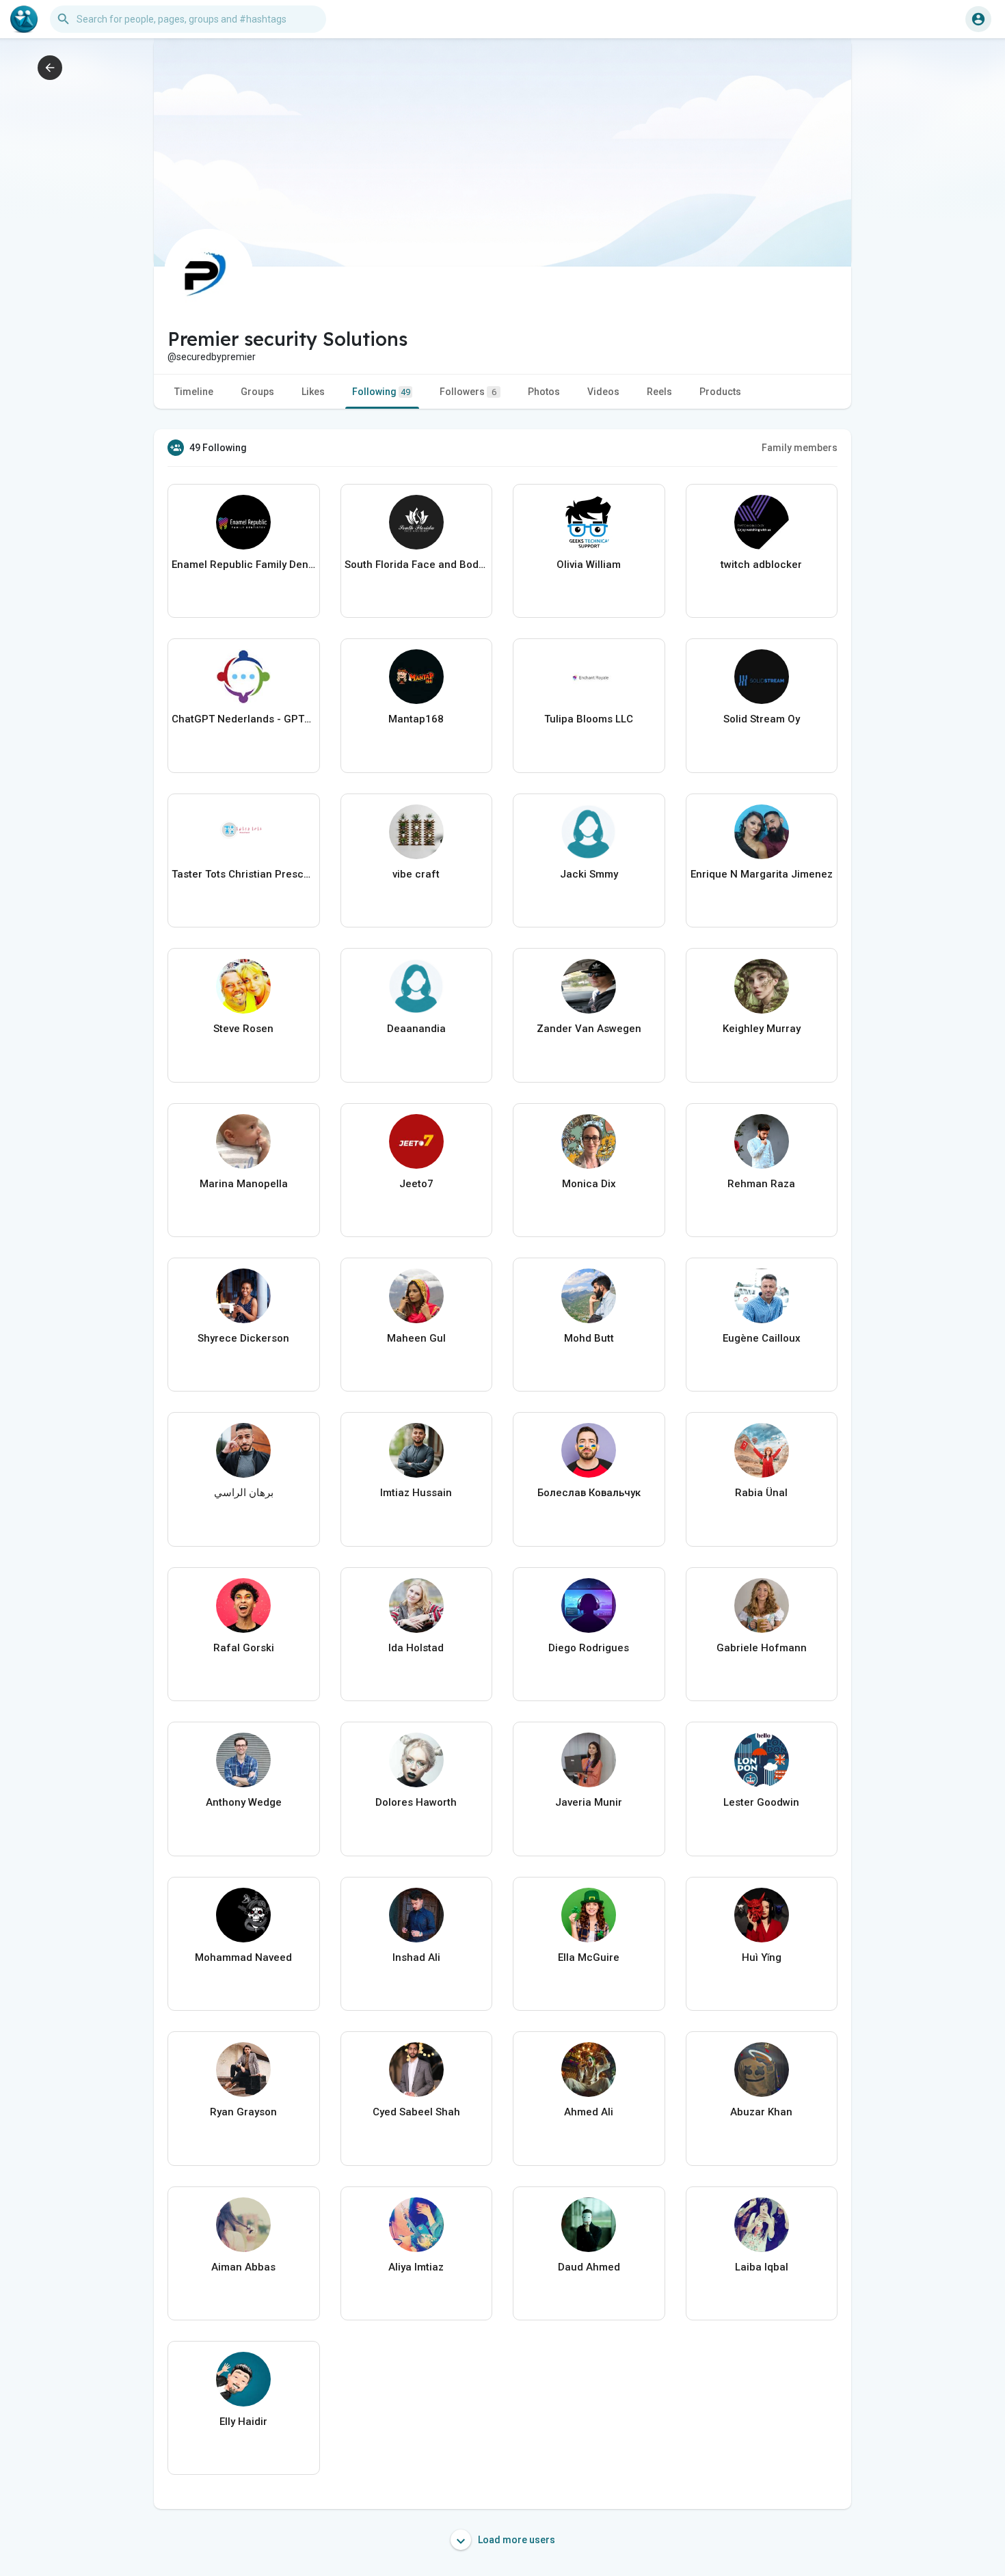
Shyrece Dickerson (243, 1338)
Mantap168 (416, 719)
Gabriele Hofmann (762, 1648)
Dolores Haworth (416, 1802)
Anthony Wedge (244, 1802)
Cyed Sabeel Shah (416, 2112)
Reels (659, 392)
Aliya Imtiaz (416, 2267)
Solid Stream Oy (762, 719)
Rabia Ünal (761, 1493)
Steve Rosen (243, 1029)
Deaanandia (416, 1029)
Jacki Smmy (589, 874)
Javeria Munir (589, 1802)
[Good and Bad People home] (24, 19)
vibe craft (416, 874)
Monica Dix (589, 1184)
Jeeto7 (416, 1184)
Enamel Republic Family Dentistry (244, 565)
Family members (800, 448)
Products (720, 392)
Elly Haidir (243, 2422)
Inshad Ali (416, 1957)
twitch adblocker (761, 565)
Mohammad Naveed (243, 1957)
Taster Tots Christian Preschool (244, 874)
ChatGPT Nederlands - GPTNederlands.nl (244, 719)
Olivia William (589, 565)
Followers (468, 392)
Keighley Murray (762, 1029)
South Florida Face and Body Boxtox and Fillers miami (417, 565)
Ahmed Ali (589, 2112)
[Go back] (50, 68)
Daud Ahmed (589, 2267)
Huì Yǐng (762, 1957)
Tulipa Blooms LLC (589, 719)
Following (381, 392)
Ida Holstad (416, 1648)
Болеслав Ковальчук (589, 1493)
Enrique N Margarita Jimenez (762, 874)
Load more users (515, 2540)
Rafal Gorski (244, 1648)
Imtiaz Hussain (416, 1493)
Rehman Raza (761, 1184)
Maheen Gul (416, 1338)
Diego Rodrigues (589, 1648)
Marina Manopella (244, 1184)
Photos (544, 392)
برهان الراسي (244, 1493)
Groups (257, 392)
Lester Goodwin (761, 1802)
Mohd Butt (589, 1338)
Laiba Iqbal (762, 2267)
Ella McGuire (589, 1957)
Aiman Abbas (243, 2267)
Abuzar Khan (761, 2112)
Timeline (194, 392)
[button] (978, 19)
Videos (603, 392)
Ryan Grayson (243, 2112)
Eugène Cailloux (762, 1338)
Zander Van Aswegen (589, 1029)
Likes (313, 392)
